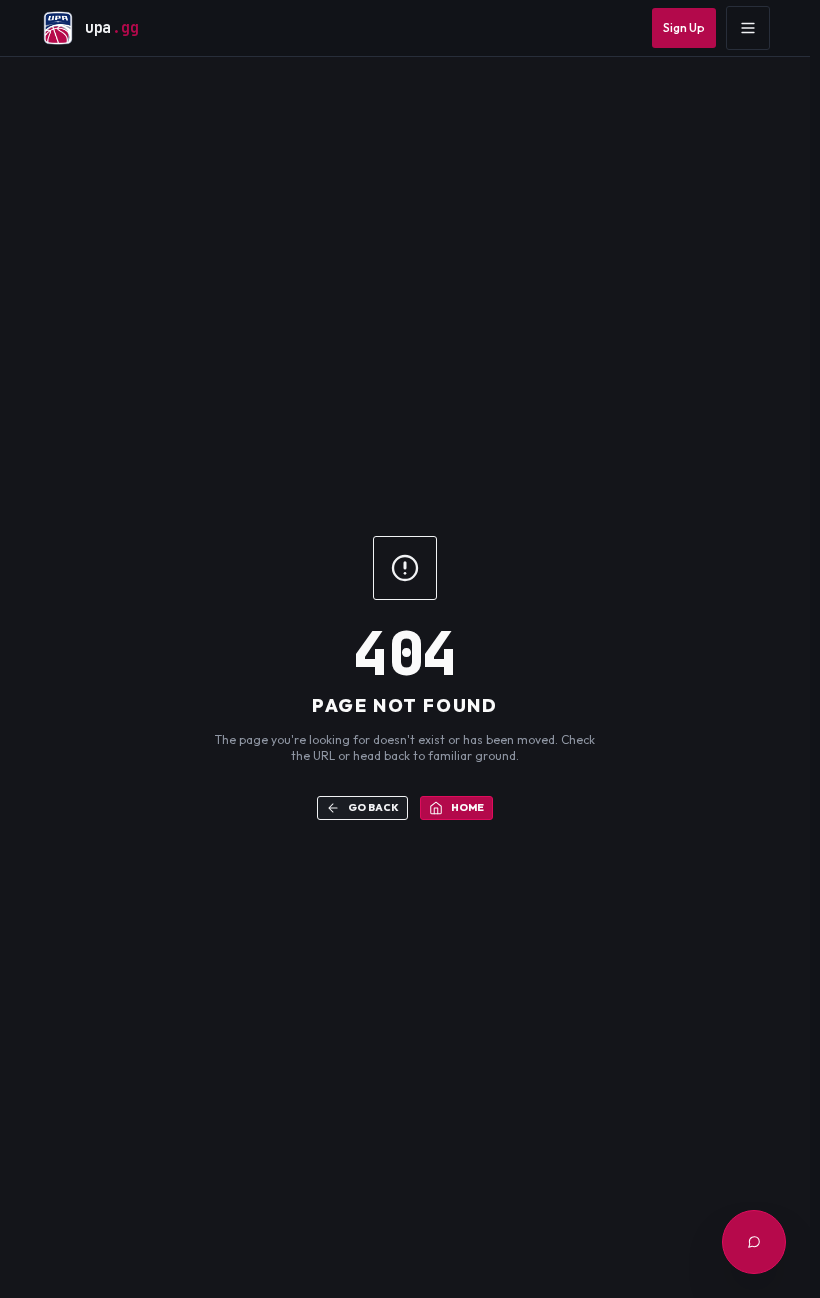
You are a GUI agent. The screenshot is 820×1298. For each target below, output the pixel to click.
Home (467, 807)
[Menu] (748, 28)
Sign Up (684, 27)
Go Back (373, 807)
